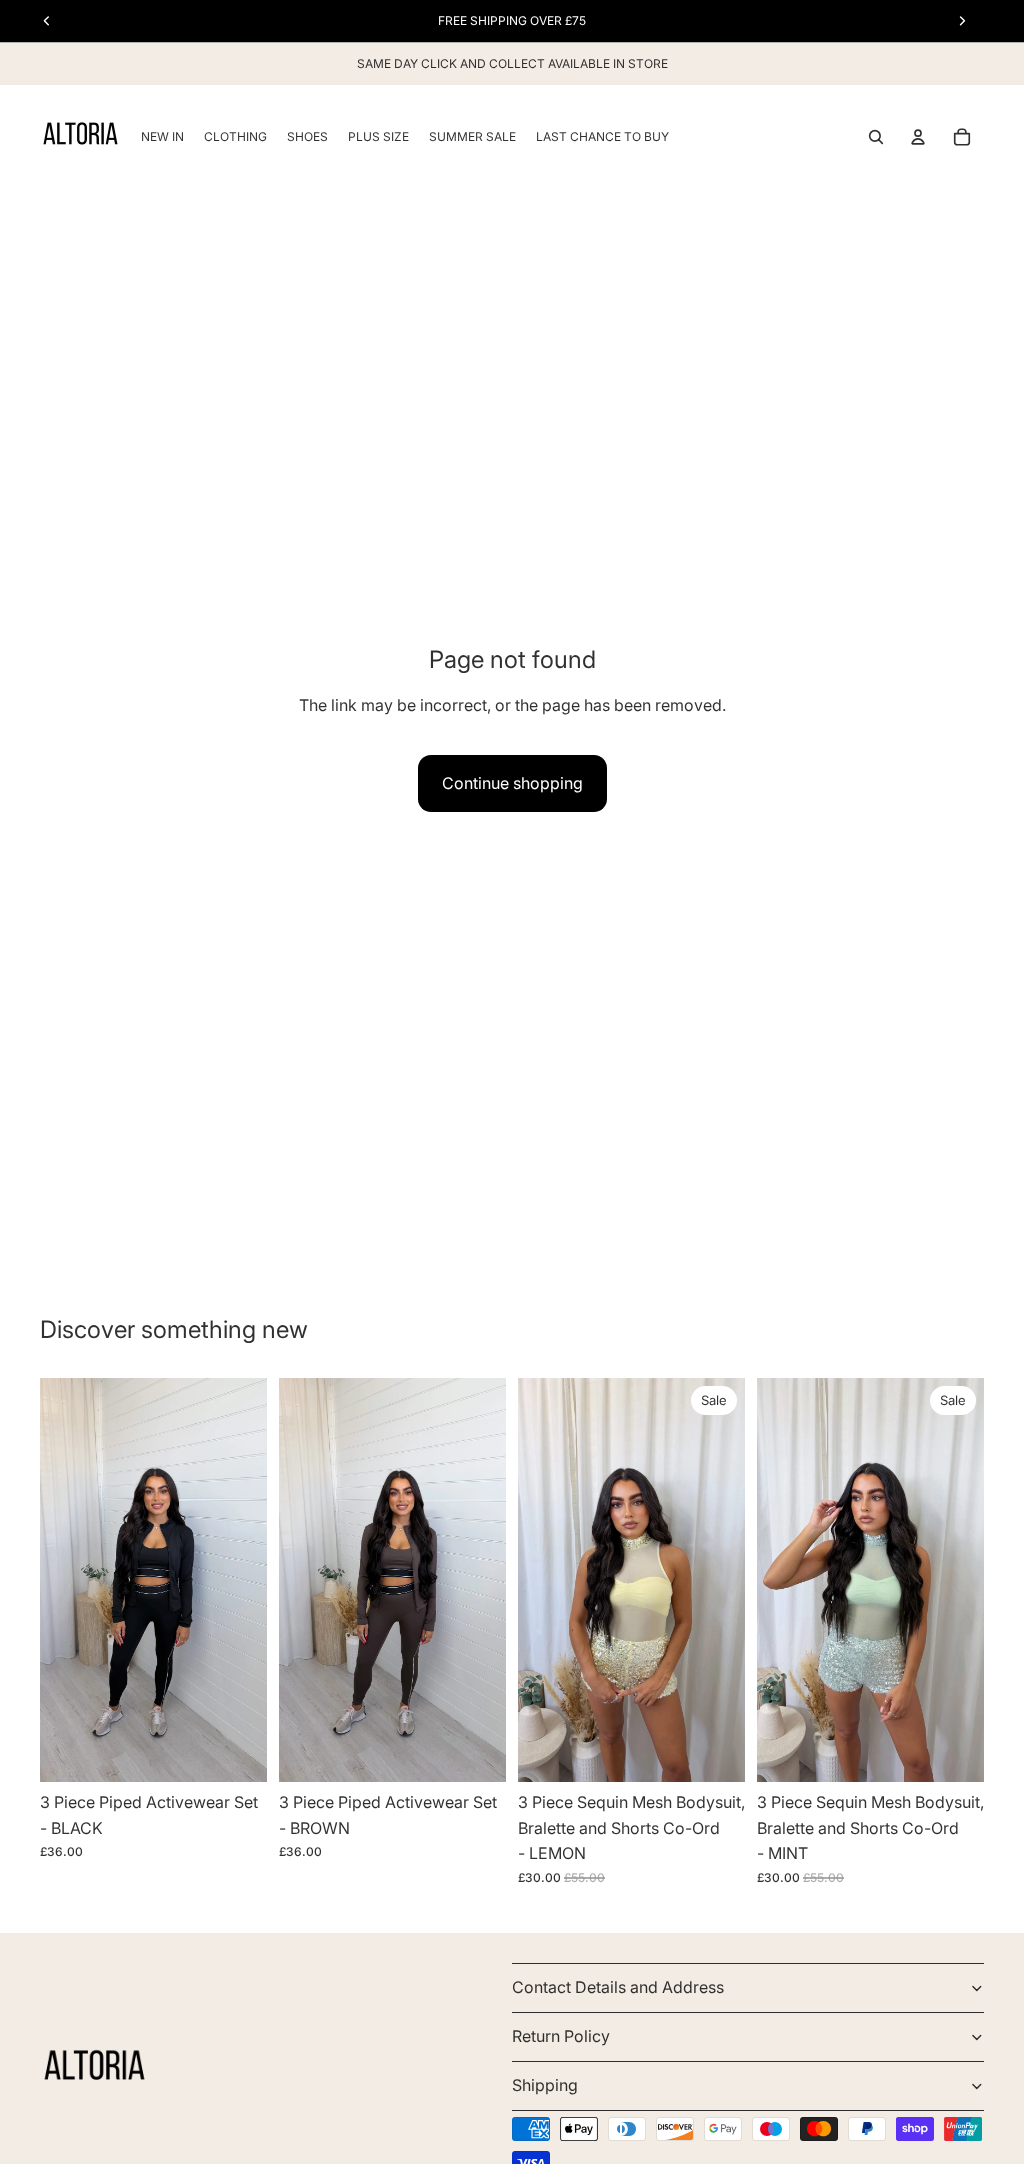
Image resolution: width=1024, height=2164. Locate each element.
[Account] (918, 137)
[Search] (876, 137)
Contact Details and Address (618, 1987)
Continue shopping (512, 783)
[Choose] (236, 1751)
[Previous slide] (62, 1580)
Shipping (545, 2085)
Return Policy (561, 2036)
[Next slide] (245, 1580)
